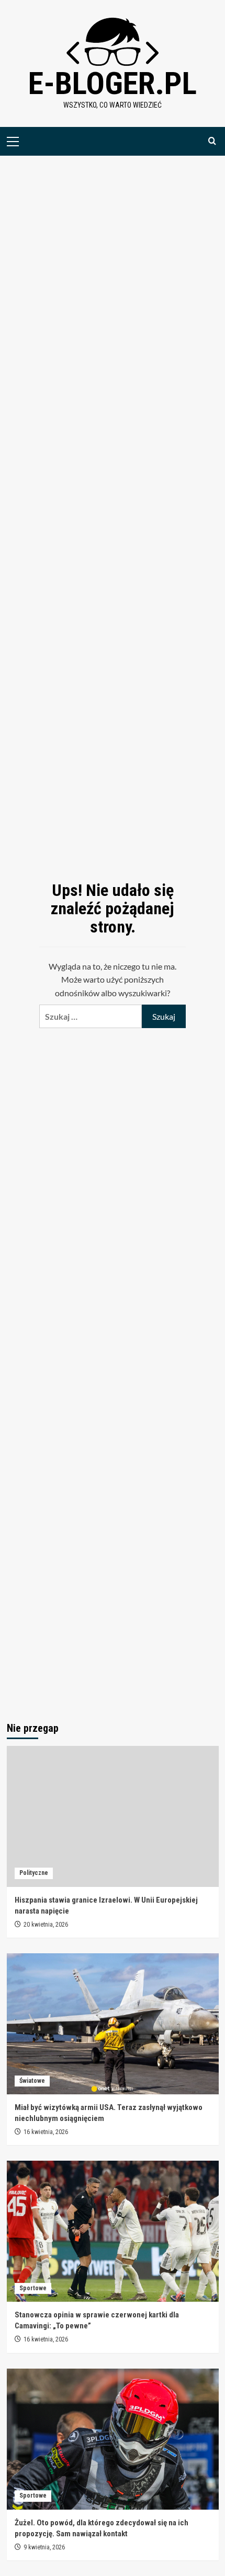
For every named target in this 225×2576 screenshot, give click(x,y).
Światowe (32, 2081)
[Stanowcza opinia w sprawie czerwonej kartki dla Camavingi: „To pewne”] (113, 2231)
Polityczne (34, 1873)
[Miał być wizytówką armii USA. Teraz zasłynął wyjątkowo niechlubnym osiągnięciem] (113, 2024)
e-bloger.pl (113, 83)
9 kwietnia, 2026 (44, 2547)
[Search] (212, 141)
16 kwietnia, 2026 (46, 2132)
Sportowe (33, 2288)
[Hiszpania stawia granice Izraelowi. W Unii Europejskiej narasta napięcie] (113, 1816)
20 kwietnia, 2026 (46, 1925)
